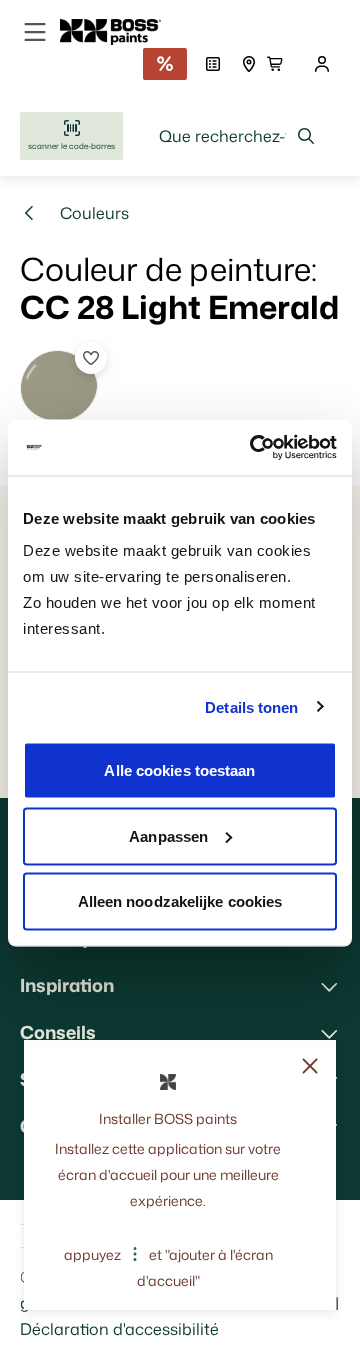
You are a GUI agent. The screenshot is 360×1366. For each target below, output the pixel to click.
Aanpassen (168, 835)
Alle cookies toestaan (179, 770)
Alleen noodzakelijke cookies (180, 901)
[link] (118, 32)
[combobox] (237, 136)
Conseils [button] (58, 1032)
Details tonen (251, 706)
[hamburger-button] (35, 32)
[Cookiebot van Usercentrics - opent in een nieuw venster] (254, 448)
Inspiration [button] (67, 985)
